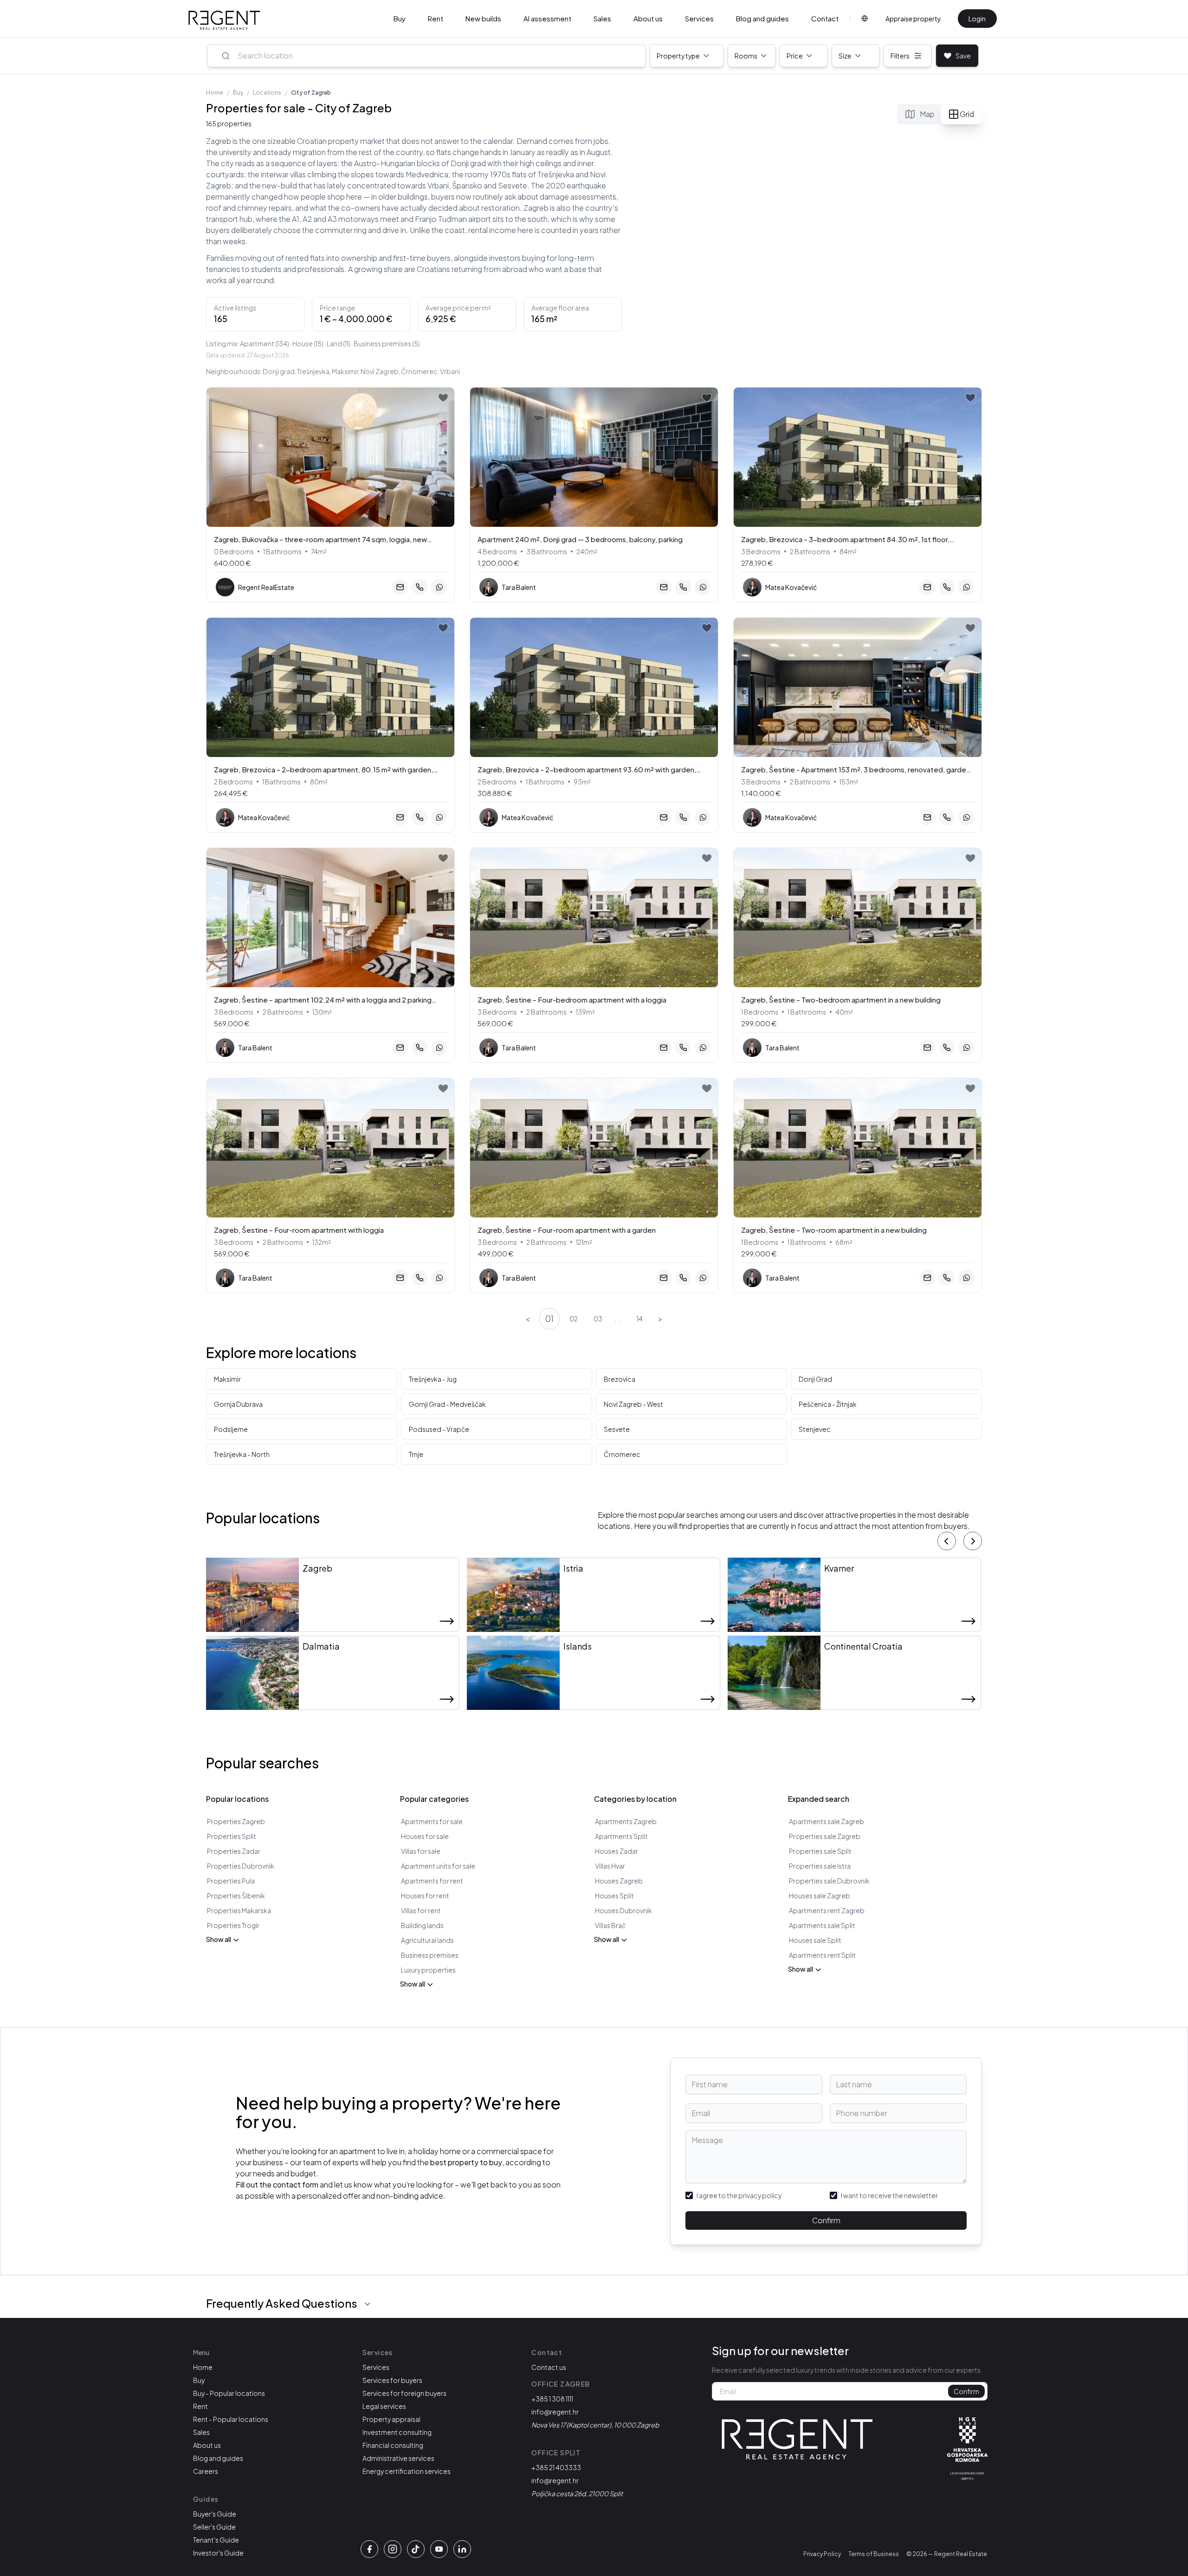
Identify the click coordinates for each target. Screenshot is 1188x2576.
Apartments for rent (432, 1881)
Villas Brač (610, 1925)
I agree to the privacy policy (739, 2195)
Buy (400, 18)
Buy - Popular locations (229, 2393)
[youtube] (439, 2549)
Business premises (430, 1955)
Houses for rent (425, 1896)
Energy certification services (407, 2471)
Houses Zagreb (619, 1881)
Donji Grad (815, 1379)
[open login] (443, 398)
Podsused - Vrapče (439, 1429)
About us (648, 18)
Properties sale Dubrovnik (829, 1881)
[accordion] (368, 2304)
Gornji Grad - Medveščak (447, 1404)
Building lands (422, 1925)
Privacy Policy (822, 2554)
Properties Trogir (233, 1925)
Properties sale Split (820, 1851)
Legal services (384, 2406)
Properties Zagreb (236, 1821)
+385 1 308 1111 (552, 2399)
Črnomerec (622, 1454)
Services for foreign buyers (404, 2393)
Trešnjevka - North (242, 1454)
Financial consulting (393, 2445)
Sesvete (617, 1429)
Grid (967, 114)
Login (977, 19)
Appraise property (913, 19)
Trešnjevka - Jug (433, 1379)
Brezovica (620, 1379)
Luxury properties (428, 1970)
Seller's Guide (214, 2527)
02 (574, 1319)
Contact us (549, 2367)
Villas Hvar (610, 1866)
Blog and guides (762, 18)
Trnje (416, 1454)
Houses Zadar (617, 1851)
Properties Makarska (239, 1910)
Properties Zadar (234, 1851)
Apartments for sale (432, 1821)
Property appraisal (391, 2419)
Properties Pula (231, 1881)
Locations (267, 93)
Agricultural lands (427, 1940)
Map (927, 114)
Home (215, 93)
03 (598, 1319)
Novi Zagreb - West (633, 1404)
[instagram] (393, 2549)
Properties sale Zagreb (825, 1836)
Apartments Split (621, 1836)
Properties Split (232, 1836)
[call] (420, 587)
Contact (825, 18)
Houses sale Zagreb (820, 1896)
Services (699, 18)
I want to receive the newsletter (889, 2195)
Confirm (826, 2220)
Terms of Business (874, 2554)
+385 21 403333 (556, 2467)
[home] (224, 20)
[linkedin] (462, 2549)
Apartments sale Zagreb (826, 1821)
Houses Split (614, 1896)
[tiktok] (416, 2549)
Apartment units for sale (438, 1866)
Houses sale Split (815, 1940)
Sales (602, 18)
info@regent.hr (555, 2412)
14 (640, 1319)
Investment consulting (397, 2432)
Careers (206, 2471)
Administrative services (398, 2458)
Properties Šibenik (236, 1896)
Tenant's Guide (216, 2540)
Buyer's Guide (215, 2514)
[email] (400, 587)
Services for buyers (392, 2380)
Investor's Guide (218, 2553)
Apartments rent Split (822, 1955)
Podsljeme (231, 1429)
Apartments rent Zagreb (827, 1910)
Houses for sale (425, 1836)
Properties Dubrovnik (241, 1866)
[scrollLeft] (947, 1541)
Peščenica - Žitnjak (828, 1404)
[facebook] (369, 2549)
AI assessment (547, 18)
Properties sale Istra (820, 1866)
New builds (483, 18)
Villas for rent (421, 1910)
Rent (436, 18)
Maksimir (227, 1379)
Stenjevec (815, 1429)
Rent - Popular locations (231, 2419)
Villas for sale (421, 1851)
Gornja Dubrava (238, 1404)
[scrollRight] (973, 1541)
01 (549, 1318)
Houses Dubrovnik (623, 1910)
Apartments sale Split (822, 1925)
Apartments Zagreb (626, 1821)
